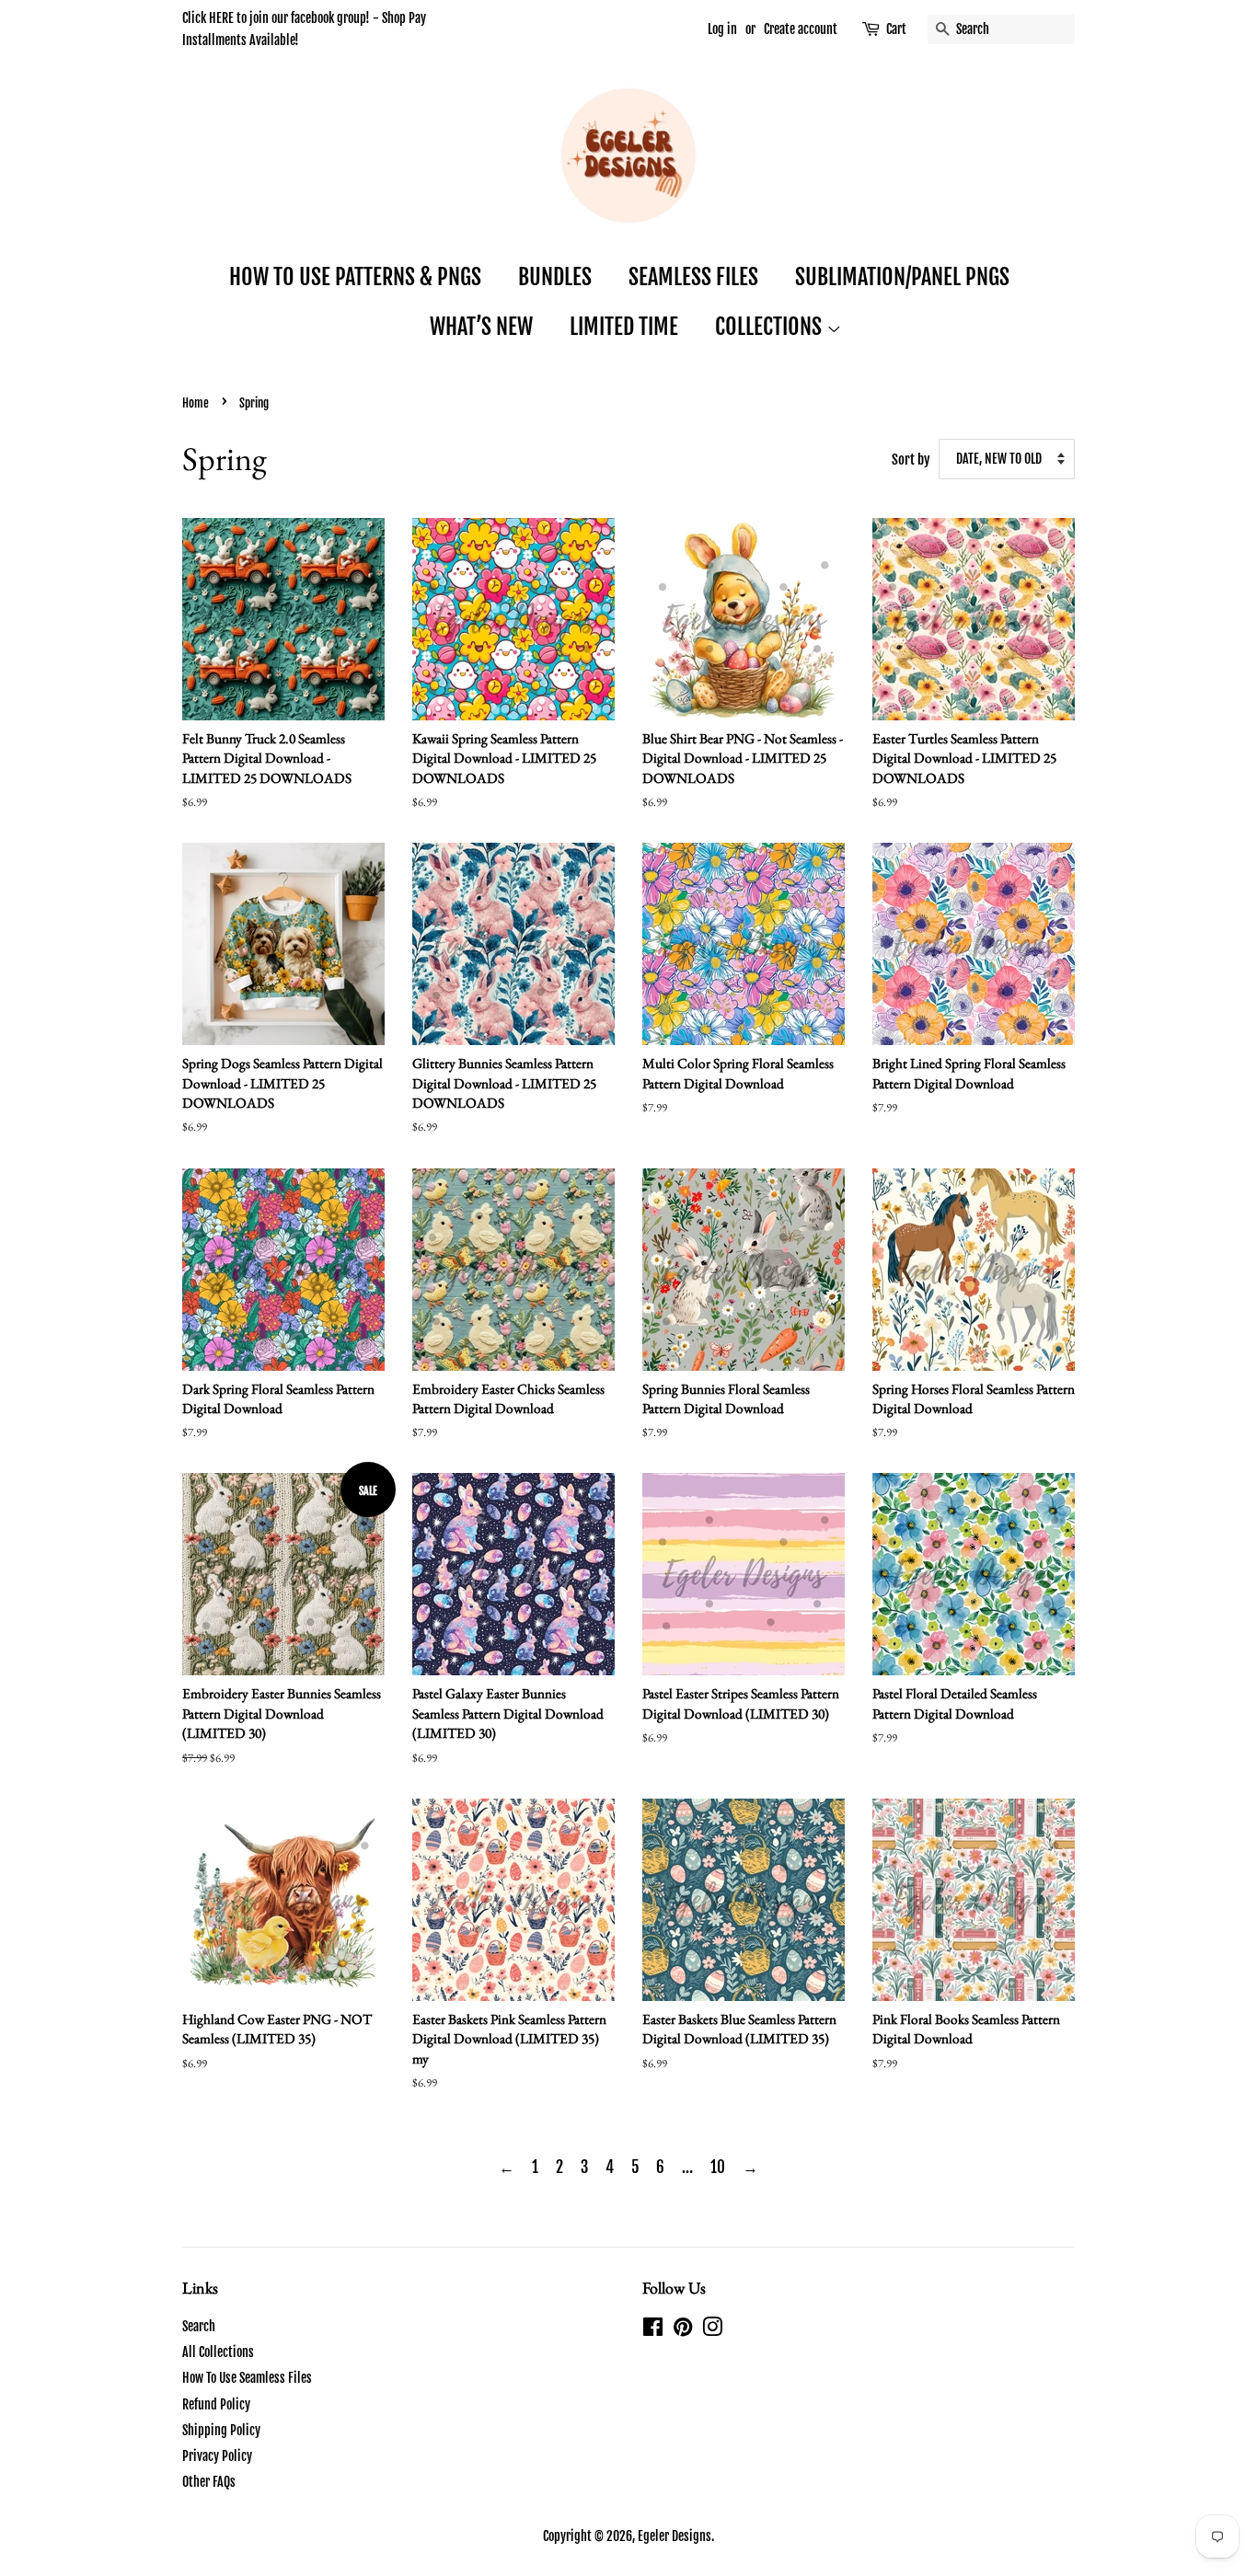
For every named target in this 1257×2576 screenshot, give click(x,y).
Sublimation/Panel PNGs (902, 277)
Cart (896, 29)
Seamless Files (693, 277)
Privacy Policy (217, 2456)
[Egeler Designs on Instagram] (712, 2330)
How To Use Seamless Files (247, 2378)
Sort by (911, 460)
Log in (722, 29)
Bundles (555, 277)
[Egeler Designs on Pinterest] (683, 2330)
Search (199, 2326)
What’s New (481, 327)
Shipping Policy (221, 2430)
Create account (801, 29)
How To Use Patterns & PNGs (355, 277)
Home (196, 403)
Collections (771, 327)
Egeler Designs (675, 2536)
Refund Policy (216, 2404)
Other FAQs (209, 2482)
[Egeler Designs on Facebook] (653, 2330)
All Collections (218, 2352)
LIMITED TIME (624, 327)
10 (718, 2167)
